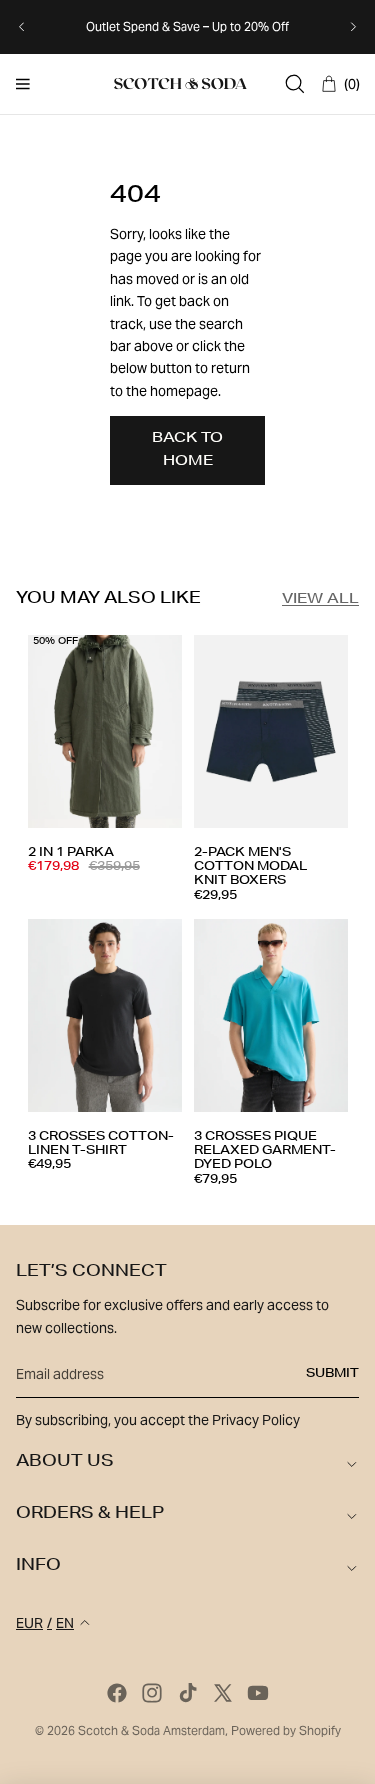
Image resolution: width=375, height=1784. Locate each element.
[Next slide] (353, 27)
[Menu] (23, 84)
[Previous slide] (22, 27)
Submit (332, 1374)
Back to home (187, 450)
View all (320, 600)
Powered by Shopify (286, 1730)
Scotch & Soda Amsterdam (151, 1730)
